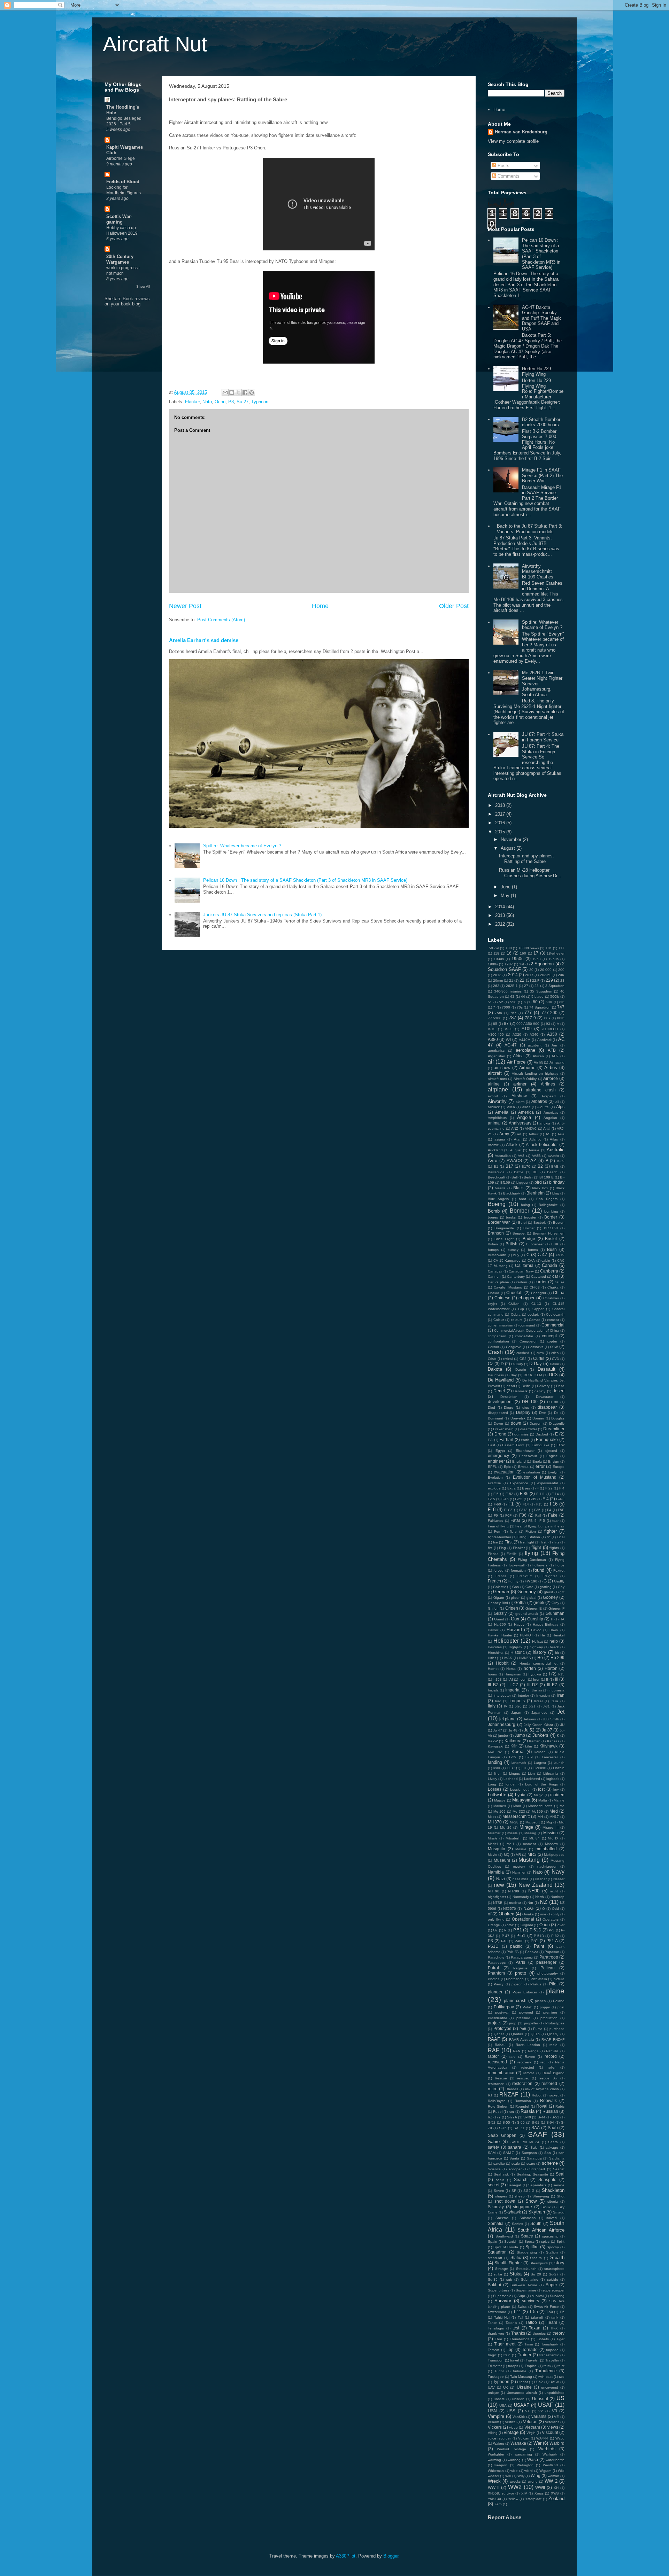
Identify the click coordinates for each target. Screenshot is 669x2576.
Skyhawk (512, 2212)
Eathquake (541, 1445)
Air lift (538, 1062)
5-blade (537, 997)
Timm (529, 2344)
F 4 (562, 1488)
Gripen (512, 1608)
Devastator (545, 1397)
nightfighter (497, 1897)
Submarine (530, 2279)
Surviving (557, 2296)
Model (493, 1844)
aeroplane (525, 1050)
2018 (501, 805)
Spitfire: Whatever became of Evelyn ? (242, 846)
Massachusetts (540, 1806)
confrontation (498, 1341)
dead (511, 1386)
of (490, 1914)
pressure (523, 2018)
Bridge (529, 1239)
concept (549, 1336)
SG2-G (529, 2191)
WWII (540, 2487)
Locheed (511, 1779)
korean (540, 1752)
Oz (495, 1930)
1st (522, 964)
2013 (501, 915)
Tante (492, 2323)
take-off (537, 2317)
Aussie (534, 1150)
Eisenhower (525, 1451)
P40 (504, 1941)
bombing (551, 1211)
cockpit (533, 1314)
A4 (509, 1039)
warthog (514, 2460)
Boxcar (529, 1228)
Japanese (539, 1713)
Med (554, 1811)
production (549, 2018)
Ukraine (524, 2387)
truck (547, 2366)
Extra (512, 1488)
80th (561, 1018)
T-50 (549, 2312)
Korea (517, 1752)
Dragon (536, 1423)
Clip (521, 1309)
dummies (521, 1434)
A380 (493, 1039)
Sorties (517, 2224)
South (536, 2223)
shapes (501, 2196)
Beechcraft (497, 1177)
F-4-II (560, 1499)
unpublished (555, 2393)
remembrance (501, 2073)
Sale (534, 2147)
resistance (496, 2084)
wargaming (523, 2454)
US (560, 2398)
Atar (517, 1139)
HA (562, 1619)
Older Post (454, 606)
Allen (511, 1107)
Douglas (558, 1418)
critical (508, 1359)
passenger (546, 1962)
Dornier (538, 1418)
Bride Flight (504, 1239)
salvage (552, 2147)
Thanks (518, 2333)
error (540, 1466)
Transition (496, 2360)
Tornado (530, 2349)
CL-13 (536, 1304)
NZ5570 (510, 1909)
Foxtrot (559, 1570)
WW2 (515, 2487)
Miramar (494, 1833)
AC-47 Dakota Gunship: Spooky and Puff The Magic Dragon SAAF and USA (542, 318)
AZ (533, 1161)
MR (518, 1855)
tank (555, 2317)
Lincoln (559, 1768)
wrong (533, 2481)
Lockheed (532, 1779)
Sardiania (557, 2158)
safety (493, 2147)
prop (513, 2023)
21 (511, 980)
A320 (517, 1034)
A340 (534, 1034)
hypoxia (535, 1674)
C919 (560, 1255)
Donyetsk (518, 1418)
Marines (500, 1806)
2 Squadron (542, 964)
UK (506, 2387)
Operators (551, 1919)
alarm (520, 1102)
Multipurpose (554, 1855)
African (538, 1056)
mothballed (546, 1849)
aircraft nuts (497, 1079)
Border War (499, 1222)
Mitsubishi (513, 1838)
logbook (553, 1779)
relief (552, 2067)
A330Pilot (346, 2556)
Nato (207, 402)
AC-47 (511, 1045)
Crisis (492, 1359)
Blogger (391, 2556)
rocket (554, 2095)
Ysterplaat (533, 2499)
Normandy (521, 1897)
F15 (539, 1504)
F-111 (541, 1494)
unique (493, 2393)
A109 (527, 1029)
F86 (523, 1515)
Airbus (551, 1068)
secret (494, 2185)
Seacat (559, 2169)
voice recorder (499, 2438)
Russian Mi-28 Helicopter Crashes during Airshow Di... (530, 873)
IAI (511, 1679)
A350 (552, 1034)
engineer (496, 1461)
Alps (560, 1107)
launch (559, 1763)
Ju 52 (529, 1730)
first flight (527, 1542)
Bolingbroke (548, 1205)
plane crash (515, 2001)
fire (495, 1542)
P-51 (521, 1935)
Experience (519, 1483)
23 (562, 980)
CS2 (523, 1359)
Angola (524, 1117)
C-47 (542, 1255)
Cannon (494, 1277)
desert (559, 1391)
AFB (552, 1050)
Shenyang (541, 2196)
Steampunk (539, 2263)
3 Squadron (555, 986)
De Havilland (501, 1380)
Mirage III (550, 1827)
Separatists (537, 2185)
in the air (535, 1690)
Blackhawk (512, 1193)
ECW (560, 1445)
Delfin (526, 1386)
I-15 (561, 1674)
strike (498, 2274)
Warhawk (550, 2454)
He (543, 1635)
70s (520, 1007)
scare (531, 2163)
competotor (524, 1336)
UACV (554, 2382)
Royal (542, 2106)
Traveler (532, 2360)
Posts (503, 166)
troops (513, 2366)
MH (540, 1817)
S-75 (503, 2128)
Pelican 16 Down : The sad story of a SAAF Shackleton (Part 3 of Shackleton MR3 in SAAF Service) (305, 880)
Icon (523, 1679)
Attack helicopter (542, 1145)
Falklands (495, 1521)
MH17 (554, 1817)
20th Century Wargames (120, 259)
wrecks (515, 2481)
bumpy (513, 1250)
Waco (560, 2438)
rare (513, 2057)
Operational (523, 1919)
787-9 (530, 1018)
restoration (522, 2083)
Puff (523, 2029)
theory (559, 2333)
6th (562, 1002)
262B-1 (512, 986)
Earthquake (547, 1439)
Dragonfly (557, 1423)
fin (549, 1537)
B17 (509, 1166)
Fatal (515, 1520)
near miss (520, 1879)
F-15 (491, 1499)
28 (537, 986)
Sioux (546, 2207)
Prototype (502, 2028)
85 (495, 1024)
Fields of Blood (123, 182)
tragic (492, 2355)
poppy (545, 2007)
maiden (557, 1795)
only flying (496, 1919)
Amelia (502, 1112)
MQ (507, 1855)
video (513, 2427)
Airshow (519, 1096)
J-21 (532, 1706)
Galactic (499, 1587)
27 (526, 986)
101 (549, 948)
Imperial (513, 1690)
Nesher (541, 1879)
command (527, 1325)
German (501, 1592)
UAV (491, 2387)
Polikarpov (504, 2007)
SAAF (537, 2134)
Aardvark (544, 1040)
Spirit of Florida (506, 2247)
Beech (552, 1172)
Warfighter (496, 2454)
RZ (490, 2117)
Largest (540, 1763)
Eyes (526, 1488)
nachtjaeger (547, 1866)
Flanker (192, 402)
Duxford (542, 1434)
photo (521, 1973)
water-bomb (555, 2460)
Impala (493, 1690)
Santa (514, 2158)
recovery (524, 2062)
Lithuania (551, 1773)
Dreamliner (554, 1429)
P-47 (506, 1936)
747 (561, 1007)
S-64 (550, 2122)
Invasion (543, 1695)
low (556, 1789)
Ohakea (506, 1914)
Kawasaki (495, 1746)
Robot (537, 2095)
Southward (504, 2236)
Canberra (549, 1271)
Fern (498, 1531)
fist (490, 1548)
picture (559, 1979)
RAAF (494, 2039)
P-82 (555, 1936)
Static (516, 2258)
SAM (492, 2153)
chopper (526, 1298)
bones (493, 1217)
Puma (538, 2029)
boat (522, 1199)
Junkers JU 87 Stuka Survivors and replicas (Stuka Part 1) (262, 915)
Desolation (509, 1397)
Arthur (533, 1134)
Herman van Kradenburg (521, 132)
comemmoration (501, 1325)
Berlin (528, 1177)
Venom (493, 2422)
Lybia (520, 1795)
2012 (501, 924)
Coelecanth (555, 1314)
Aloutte (543, 1107)
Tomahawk (550, 2344)
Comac (535, 1320)
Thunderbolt (520, 2339)
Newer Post (185, 606)
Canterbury (516, 1277)
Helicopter (506, 1641)
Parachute (496, 1957)
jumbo (503, 1736)
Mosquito (497, 1849)
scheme (550, 2163)
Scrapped (537, 2169)
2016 (501, 823)
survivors (530, 2301)
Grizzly (500, 1613)
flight (536, 1547)
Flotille (512, 1554)
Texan (535, 2328)
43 (512, 997)
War (537, 2443)
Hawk (554, 1630)
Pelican (548, 1968)
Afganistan (497, 1056)
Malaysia (521, 1800)
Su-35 (493, 2279)
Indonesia (556, 1690)
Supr (521, 2296)
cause (560, 1282)
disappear (547, 1407)
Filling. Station (529, 1537)
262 (496, 986)
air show (502, 1068)
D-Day (536, 1364)
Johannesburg (502, 1724)
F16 (554, 1504)
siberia (553, 2201)
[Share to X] (238, 392)
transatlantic (549, 2355)
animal (494, 1123)
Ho (540, 1657)
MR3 (532, 1854)
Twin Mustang (521, 2377)
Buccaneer (535, 1244)
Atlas (554, 1139)
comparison (497, 1336)
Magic (539, 1795)
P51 (535, 1941)
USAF (546, 2405)
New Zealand (536, 1885)
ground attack (527, 1614)
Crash (495, 1352)
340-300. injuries (508, 991)
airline (494, 1084)
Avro (493, 1161)
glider (515, 1598)
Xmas (539, 2493)
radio (553, 2045)
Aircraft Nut (155, 44)
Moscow (551, 1844)
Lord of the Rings (541, 1784)
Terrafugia (496, 2328)
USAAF (522, 2405)
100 (509, 948)
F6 (496, 1515)
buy (516, 1255)
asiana (500, 1139)
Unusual (540, 2399)
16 (509, 953)
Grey (555, 1603)
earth (525, 1440)
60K (549, 1002)
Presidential (497, 2018)
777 (528, 1013)
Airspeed (549, 1096)
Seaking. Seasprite (532, 2174)
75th (498, 1013)
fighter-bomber (499, 1537)
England (519, 1461)
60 (535, 1002)
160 (523, 953)
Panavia (532, 1952)
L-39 (529, 1757)
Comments (508, 176)
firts (556, 1542)
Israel (538, 1701)
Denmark (520, 1391)
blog (556, 1193)
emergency (498, 1456)
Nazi (501, 1879)
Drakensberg (503, 1429)
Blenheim (536, 1193)
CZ (491, 1364)
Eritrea (523, 1467)
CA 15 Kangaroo (507, 1260)
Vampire (496, 2416)
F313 (523, 1510)
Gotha (520, 1602)
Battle (519, 1172)
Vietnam (532, 2427)
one (543, 1914)
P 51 (518, 1930)
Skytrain (537, 2212)
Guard (499, 1619)
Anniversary (520, 1123)
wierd (529, 2471)
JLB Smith (551, 1719)
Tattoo (531, 2322)
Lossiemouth (520, 1789)
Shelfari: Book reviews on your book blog (127, 301)
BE (535, 1172)
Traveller (552, 2360)
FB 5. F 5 (537, 1521)
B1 (496, 1166)
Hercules (495, 1647)
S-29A (512, 2117)
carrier (541, 1282)
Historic (518, 1652)
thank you (496, 2333)
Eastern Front (513, 1445)
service (559, 2185)
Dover (498, 1423)
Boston (559, 1223)
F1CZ (508, 1510)
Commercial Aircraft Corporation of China (527, 1330)
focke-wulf (517, 1565)
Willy (521, 2476)
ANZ (515, 1129)
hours (492, 1674)
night (554, 1891)
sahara (515, 2147)
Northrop (557, 1897)
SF (514, 2191)
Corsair (493, 1347)
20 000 (546, 970)
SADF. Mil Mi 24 (525, 2142)
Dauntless (496, 1375)
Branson (496, 1233)
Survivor (503, 2301)
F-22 (519, 1499)
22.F (536, 980)
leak (497, 1768)
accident (535, 1045)
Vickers (495, 2427)
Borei (522, 1223)
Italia (554, 1701)
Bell (514, 1177)
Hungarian (513, 1674)
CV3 (555, 1359)
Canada (549, 1265)
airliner (520, 1084)
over (561, 1925)
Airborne (527, 1068)
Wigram (545, 2471)
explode (494, 1488)
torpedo (552, 2350)
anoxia (545, 1123)
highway (536, 1647)
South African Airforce (541, 2230)
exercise (494, 1483)
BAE (555, 1166)
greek (539, 1602)
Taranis (511, 2323)
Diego (509, 1407)
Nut (530, 1903)
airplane (498, 1089)
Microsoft (533, 1822)
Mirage (526, 1827)
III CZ (513, 1685)
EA (490, 1440)
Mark (517, 1806)
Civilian (514, 1304)
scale (516, 2163)
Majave (500, 1800)
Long (492, 1784)
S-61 (536, 2122)
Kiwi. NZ (495, 1752)
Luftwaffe (497, 1795)
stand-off (495, 2258)
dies (526, 1407)
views (553, 2427)
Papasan (552, 1952)
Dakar (555, 1364)
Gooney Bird (498, 1603)
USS (511, 2411)
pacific (516, 1946)
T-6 (562, 2312)
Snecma (502, 2218)
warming (494, 2460)
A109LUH (550, 1029)
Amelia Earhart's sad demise (204, 640)
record (551, 2056)
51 (490, 1002)
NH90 (534, 1891)
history (540, 1652)
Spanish (511, 2242)
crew (540, 1353)
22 (522, 980)
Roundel (522, 2106)
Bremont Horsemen (549, 1233)
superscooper (553, 2290)
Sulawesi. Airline (524, 2285)
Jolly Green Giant (538, 1725)
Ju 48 (513, 1730)
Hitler (492, 1658)
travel (514, 2360)
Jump (520, 1735)
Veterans (552, 2422)
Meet (492, 1817)
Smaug (559, 2212)
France (501, 1576)
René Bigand (553, 2073)
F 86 (524, 1493)
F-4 (546, 1499)
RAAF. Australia (522, 2040)
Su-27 (243, 402)
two (562, 2377)
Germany (527, 1592)
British (512, 1244)
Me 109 (500, 1811)
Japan (516, 1713)
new (499, 1885)
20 (531, 970)
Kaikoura (513, 1741)
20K (561, 975)
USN (492, 2411)
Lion (531, 1773)
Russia (528, 2111)
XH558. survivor (501, 2493)
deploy (540, 1391)
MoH (510, 1844)
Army (504, 1134)
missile (513, 1833)
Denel (499, 1391)
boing (525, 1205)
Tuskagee (496, 2377)
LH (524, 1768)
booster (530, 1217)
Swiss (522, 2307)
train (507, 2355)
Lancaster (550, 1757)
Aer (554, 1045)
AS (548, 1134)
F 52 (509, 1494)
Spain (493, 2242)
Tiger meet (505, 2344)
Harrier (493, 1630)
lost (541, 1789)
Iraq (498, 1701)
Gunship (535, 1619)
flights (554, 1548)
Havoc (536, 1630)
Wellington (525, 2465)
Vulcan (524, 2438)
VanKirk (519, 2417)
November (512, 839)
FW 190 (531, 1581)
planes (540, 2001)
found (539, 1570)
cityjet (492, 1304)
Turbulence (546, 2371)
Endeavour (528, 1456)
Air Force (516, 1062)
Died (491, 1407)
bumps (493, 1250)
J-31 (546, 1706)
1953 (537, 959)
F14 (526, 1504)
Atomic (493, 1145)
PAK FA (513, 1952)
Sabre (494, 2142)
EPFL (492, 1467)
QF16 (535, 2034)
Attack (512, 1145)
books (511, 1217)
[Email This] (225, 392)
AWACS (514, 1161)
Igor (536, 1679)
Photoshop (515, 1979)
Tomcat (494, 2350)
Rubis (560, 2106)
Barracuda (496, 1172)
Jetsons (530, 1719)
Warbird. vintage (511, 2449)
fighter (551, 1531)
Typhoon (260, 402)
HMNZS (525, 1658)
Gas (516, 1587)
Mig (549, 1822)
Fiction (531, 1531)
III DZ (533, 1685)
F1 (511, 1504)
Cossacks (536, 1347)
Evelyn (553, 1472)
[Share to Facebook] (245, 392)
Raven (530, 2057)
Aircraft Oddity (525, 1079)
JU (562, 1725)
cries (555, 1353)
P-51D (539, 1936)
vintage (511, 2432)
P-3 (552, 1930)
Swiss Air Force (546, 2307)
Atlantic (535, 1139)
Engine (552, 1456)
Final (561, 1537)
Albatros (539, 1101)
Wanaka (518, 2443)
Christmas (551, 1298)
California (524, 1265)
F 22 (549, 1488)
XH (556, 2488)
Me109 (537, 1811)
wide (514, 2471)
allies (526, 1107)
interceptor (502, 1695)
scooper (515, 2169)
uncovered (550, 2387)
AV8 (521, 1156)
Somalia (496, 2223)
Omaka (528, 1914)
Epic (507, 1467)
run (511, 2112)
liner (497, 1773)
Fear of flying (498, 1526)
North (540, 1897)
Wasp (533, 2460)
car (555, 1276)
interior (524, 1695)
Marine (559, 1800)
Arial (547, 1129)
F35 (537, 1510)
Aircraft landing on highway (535, 1073)
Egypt (500, 1451)
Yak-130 (494, 2499)
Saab (553, 2128)
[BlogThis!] (232, 392)
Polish (528, 2007)
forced (498, 1570)
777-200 (549, 1013)
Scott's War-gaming (119, 219)
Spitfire (532, 2247)
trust (561, 2366)
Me (562, 1806)
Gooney (550, 1597)
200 (561, 970)
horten (530, 1668)
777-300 (495, 1018)
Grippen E (534, 1608)
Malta (543, 1800)
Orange (494, 1925)
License (540, 1768)
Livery (493, 1779)
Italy (492, 1706)
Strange (502, 2269)
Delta (560, 1386)
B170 (526, 1166)
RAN (517, 2051)
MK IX (553, 1838)
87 (506, 1023)
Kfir (514, 1746)
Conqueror (528, 1341)
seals (500, 2180)
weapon (501, 2465)
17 (536, 953)
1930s (499, 959)
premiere (550, 2012)
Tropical (531, 2366)
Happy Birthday (546, 1624)
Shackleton (553, 2190)
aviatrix (553, 1156)
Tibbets (543, 2339)
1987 (509, 964)
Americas (551, 1112)
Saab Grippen (502, 2135)
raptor (493, 2056)
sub (509, 2279)
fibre (513, 1531)
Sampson (529, 2153)
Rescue (501, 2078)
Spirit (560, 2242)
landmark (519, 1763)
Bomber (520, 1211)
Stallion (552, 2252)
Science (494, 2169)
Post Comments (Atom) (221, 620)
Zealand (556, 2499)
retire (493, 2089)
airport (493, 1096)
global (531, 1598)
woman (553, 2476)
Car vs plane (498, 1282)
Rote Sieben (498, 2106)
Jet (561, 1712)
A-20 (509, 1029)
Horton (551, 1668)
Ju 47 (498, 1730)
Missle (493, 1838)
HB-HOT (526, 1635)
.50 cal (493, 948)
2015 (501, 832)
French (494, 1581)
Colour (499, 1320)
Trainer (525, 2355)
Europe (559, 1467)
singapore (522, 2207)
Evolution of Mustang (535, 1477)
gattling (546, 1587)
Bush (552, 1249)
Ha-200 (500, 1624)
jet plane (508, 1719)
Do (556, 1413)
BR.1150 (551, 1228)
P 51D (536, 1930)
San (548, 2153)
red (543, 2062)
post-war (502, 2012)
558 (513, 1002)
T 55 (534, 2312)
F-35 (533, 1499)
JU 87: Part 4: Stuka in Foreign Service (543, 737)
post (561, 2007)
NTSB (498, 1903)
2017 (501, 814)
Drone (500, 1434)
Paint (539, 1946)
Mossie (521, 1849)
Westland (550, 2465)
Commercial (553, 1325)
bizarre (500, 1188)
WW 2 (551, 2481)
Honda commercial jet (539, 1663)
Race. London (528, 2045)
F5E (561, 1510)
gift (562, 1592)
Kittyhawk (548, 1746)
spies (545, 2242)
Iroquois (517, 1701)
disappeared (498, 1413)
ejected (551, 1451)
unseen (518, 2399)
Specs (529, 2242)
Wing (536, 2476)
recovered (497, 2062)
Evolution (495, 1477)
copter (552, 1341)
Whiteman (496, 2471)
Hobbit (502, 1663)
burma (533, 1250)
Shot (561, 2196)
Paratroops (497, 1963)
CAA (531, 1260)
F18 (492, 1509)
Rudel (498, 2112)
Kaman (535, 1741)
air (491, 1062)
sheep (520, 2196)
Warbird (557, 2443)
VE (556, 2417)
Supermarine (526, 2290)
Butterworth (497, 1255)
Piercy (499, 1984)
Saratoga (534, 2158)
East (491, 1445)
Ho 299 (557, 1657)
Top (510, 2349)
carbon (522, 1282)
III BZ (493, 1685)
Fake (553, 1515)
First (509, 1542)
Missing (530, 1833)
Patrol (493, 1968)
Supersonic (502, 2296)
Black (518, 1188)
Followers (540, 1565)
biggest (522, 1182)
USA (503, 2406)
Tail (520, 2317)
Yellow (513, 2499)
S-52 (492, 2122)
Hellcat (537, 1641)
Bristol (551, 1239)
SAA (536, 2128)
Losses (495, 1789)
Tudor (499, 2371)
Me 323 (519, 1811)
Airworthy (497, 1101)
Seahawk (501, 2174)
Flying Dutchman (532, 1560)
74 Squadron (540, 1007)
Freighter (550, 1576)
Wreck (494, 2481)
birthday (557, 1182)
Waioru (499, 2443)
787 (512, 1018)
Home (320, 606)
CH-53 (535, 1287)
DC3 (553, 1375)
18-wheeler (556, 953)
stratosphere (554, 2269)
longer (511, 1784)
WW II (494, 2487)
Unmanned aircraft (522, 2393)
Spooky (553, 2247)
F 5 (496, 1494)
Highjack (516, 1647)
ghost (548, 1592)
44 (523, 997)
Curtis (539, 1358)
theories (539, 2333)
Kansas (553, 1741)
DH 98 (553, 1402)
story (559, 2263)
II (547, 1679)
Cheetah (514, 1293)
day (514, 1375)
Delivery (543, 1386)
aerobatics (496, 1050)
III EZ (552, 1685)
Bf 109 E (547, 1177)
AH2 (555, 1056)
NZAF (529, 1908)
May (506, 896)
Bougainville (504, 1228)
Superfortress (499, 2290)
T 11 (517, 2312)
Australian (503, 1156)
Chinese (502, 1298)
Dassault (547, 1369)
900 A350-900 (528, 1024)
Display (523, 1412)
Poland (559, 2001)
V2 (541, 2411)
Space (527, 2236)
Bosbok (540, 1223)
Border (551, 1217)
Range (533, 2051)
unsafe (499, 2399)
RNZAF (509, 2095)
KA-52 (493, 1741)
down (516, 1423)
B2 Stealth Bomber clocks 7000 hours (541, 422)
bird (538, 1182)
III (557, 1679)
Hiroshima (496, 1653)
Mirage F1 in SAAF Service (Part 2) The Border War (542, 475)
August (509, 848)
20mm (498, 980)
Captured (539, 1277)
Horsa (511, 1669)
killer (529, 1746)
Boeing (497, 1204)
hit (557, 1653)
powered (526, 2012)
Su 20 (536, 2274)
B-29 (561, 1161)
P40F (519, 1941)
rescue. (523, 2078)
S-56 (521, 2122)
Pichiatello (539, 1979)
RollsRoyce (497, 2101)
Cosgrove (514, 1347)
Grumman (555, 1613)
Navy (558, 1872)
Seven (499, 2191)
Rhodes (512, 2089)
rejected (528, 2067)
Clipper (538, 1309)
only (556, 1914)
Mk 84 (535, 1838)
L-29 (513, 1757)
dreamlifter (529, 1429)
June (506, 887)
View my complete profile (513, 141)
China (559, 1293)
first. (544, 1542)
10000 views (529, 948)
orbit (510, 1925)
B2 (540, 1166)
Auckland (495, 1150)
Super (551, 2285)
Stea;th (536, 2258)
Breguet (519, 1233)
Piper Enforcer (525, 1992)
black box (540, 1188)
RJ (490, 2095)
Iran (561, 1695)
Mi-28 (514, 1822)
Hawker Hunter (500, 1635)
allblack (494, 1107)
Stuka (516, 2274)
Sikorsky (496, 2207)
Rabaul (501, 2045)
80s (547, 1018)
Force (560, 1565)
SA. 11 (519, 2128)
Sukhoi (494, 2285)
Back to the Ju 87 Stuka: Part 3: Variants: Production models (530, 529)
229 (549, 980)
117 (562, 948)
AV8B (536, 1156)
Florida (493, 1554)
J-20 (518, 1706)
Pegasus (520, 1968)
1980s (493, 964)
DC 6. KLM (533, 1375)
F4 (549, 1510)
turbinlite (520, 2371)
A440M (525, 1040)
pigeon (517, 1984)
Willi (508, 2476)
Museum (502, 1860)
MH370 (495, 1822)
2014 (501, 907)
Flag (502, 1548)
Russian (550, 2111)
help (554, 1641)
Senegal (514, 2185)
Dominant (495, 1418)
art (519, 1134)
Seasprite (547, 2180)
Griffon (493, 1608)
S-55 (506, 2122)
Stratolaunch (526, 2269)
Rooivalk (548, 2100)
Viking (493, 2433)
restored (549, 2083)
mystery (519, 1866)
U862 (539, 2382)
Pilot (553, 1984)
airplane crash (541, 1090)
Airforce (551, 1078)
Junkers (540, 1735)
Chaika (553, 1287)
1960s (553, 959)
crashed (523, 1353)
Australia (556, 1150)
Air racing (557, 1062)
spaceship (550, 2236)
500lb (555, 997)
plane (555, 1991)
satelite (499, 2163)
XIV (524, 2493)
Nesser (559, 1879)
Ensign (554, 1461)
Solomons (528, 2218)
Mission (551, 1833)
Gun (515, 1619)
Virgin (531, 2433)
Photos (494, 1979)
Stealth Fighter (508, 2263)
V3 (555, 2411)
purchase (557, 2029)
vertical (511, 2422)
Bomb (494, 1211)
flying (531, 1553)
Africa (518, 1056)
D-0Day (517, 1364)
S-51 (555, 2117)
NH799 (514, 1891)
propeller (531, 2023)
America (526, 1112)
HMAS (507, 1658)
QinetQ (553, 2034)
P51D (493, 1946)
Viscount (550, 2432)
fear (555, 1521)
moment (529, 1844)
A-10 (492, 1029)
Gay (561, 1587)
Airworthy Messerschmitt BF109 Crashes (538, 571)
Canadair (495, 1271)
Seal (560, 2174)
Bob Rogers (547, 1199)
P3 (231, 402)
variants (539, 2416)
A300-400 (496, 1034)
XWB (555, 2493)
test (516, 2328)
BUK (555, 1244)
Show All (143, 286)
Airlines (548, 1084)
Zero (498, 2504)
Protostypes (555, 2023)
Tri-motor (495, 2366)
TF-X (554, 2328)
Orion (220, 402)
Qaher (499, 2034)
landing (495, 1762)
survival (538, 2296)
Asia (561, 1134)
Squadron (497, 2252)
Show (531, 2201)
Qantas (517, 2034)
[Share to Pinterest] (252, 392)
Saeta (553, 2142)
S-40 (527, 2117)
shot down (505, 2201)
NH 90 (494, 1891)
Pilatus (536, 1984)
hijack (554, 1647)
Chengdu (539, 1293)
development (500, 1402)
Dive (543, 1413)
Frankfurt (525, 1576)
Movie (493, 1855)
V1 (527, 2411)
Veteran (530, 2422)
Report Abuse (505, 2517)
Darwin (521, 1369)
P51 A (552, 1941)
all (557, 1102)
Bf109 (505, 1182)
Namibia (496, 1872)
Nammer (519, 1872)
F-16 (505, 1499)
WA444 (542, 2438)
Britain (493, 1244)
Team (552, 2322)
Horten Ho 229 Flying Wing (536, 371)
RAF (494, 2050)
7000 (506, 1007)
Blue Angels (498, 1199)
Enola (537, 1461)
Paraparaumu (522, 1957)
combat (553, 1320)
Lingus (514, 1773)
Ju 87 (547, 1730)
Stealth (557, 2258)
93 (548, 1024)
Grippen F (556, 1608)
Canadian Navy (521, 1271)
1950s (517, 959)
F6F (508, 1515)
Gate (529, 1587)
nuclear (515, 1903)
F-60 (497, 1504)
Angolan (550, 1118)
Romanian (523, 2101)
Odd (555, 1909)
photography (548, 1973)
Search (521, 2180)
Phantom (496, 1973)
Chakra (494, 1293)
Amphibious (497, 1118)
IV (506, 1706)
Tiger (560, 2339)
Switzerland (497, 2312)
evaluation (532, 1472)
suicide (553, 2279)
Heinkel (559, 1635)
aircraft (495, 1073)
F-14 (555, 1494)
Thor (498, 2339)
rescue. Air (548, 2078)
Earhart (506, 1439)
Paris (520, 1962)
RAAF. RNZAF (553, 2040)
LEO (511, 1768)
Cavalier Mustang (508, 1287)
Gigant (499, 1598)
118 (496, 953)
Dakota (495, 1369)
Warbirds (547, 2449)
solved (552, 2218)
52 (501, 1002)
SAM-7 (509, 2153)
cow (554, 1347)
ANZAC (531, 1129)
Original (527, 1925)
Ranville (552, 2051)
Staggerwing (527, 2252)
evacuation (504, 1472)
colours (517, 1320)
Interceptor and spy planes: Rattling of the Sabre (526, 859)
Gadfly (559, 1581)
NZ (544, 1902)
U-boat (522, 2382)
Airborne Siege (121, 158)
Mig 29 (506, 1827)
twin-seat (545, 2377)
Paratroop (549, 1957)
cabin (546, 1260)
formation (518, 1570)
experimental (548, 1483)
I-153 (498, 1679)
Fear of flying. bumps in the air (540, 1526)
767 (513, 1013)
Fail (538, 1515)
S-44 (541, 2117)
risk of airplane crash (542, 2089)
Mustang (529, 1860)
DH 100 (530, 1402)
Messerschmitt (516, 1816)
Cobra (516, 1314)
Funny (513, 1581)
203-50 (546, 975)
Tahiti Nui (502, 2317)
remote (529, 2073)
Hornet (493, 1669)
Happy (519, 1624)
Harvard (514, 1630)
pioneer (495, 1992)
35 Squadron (541, 991)
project (494, 2023)
